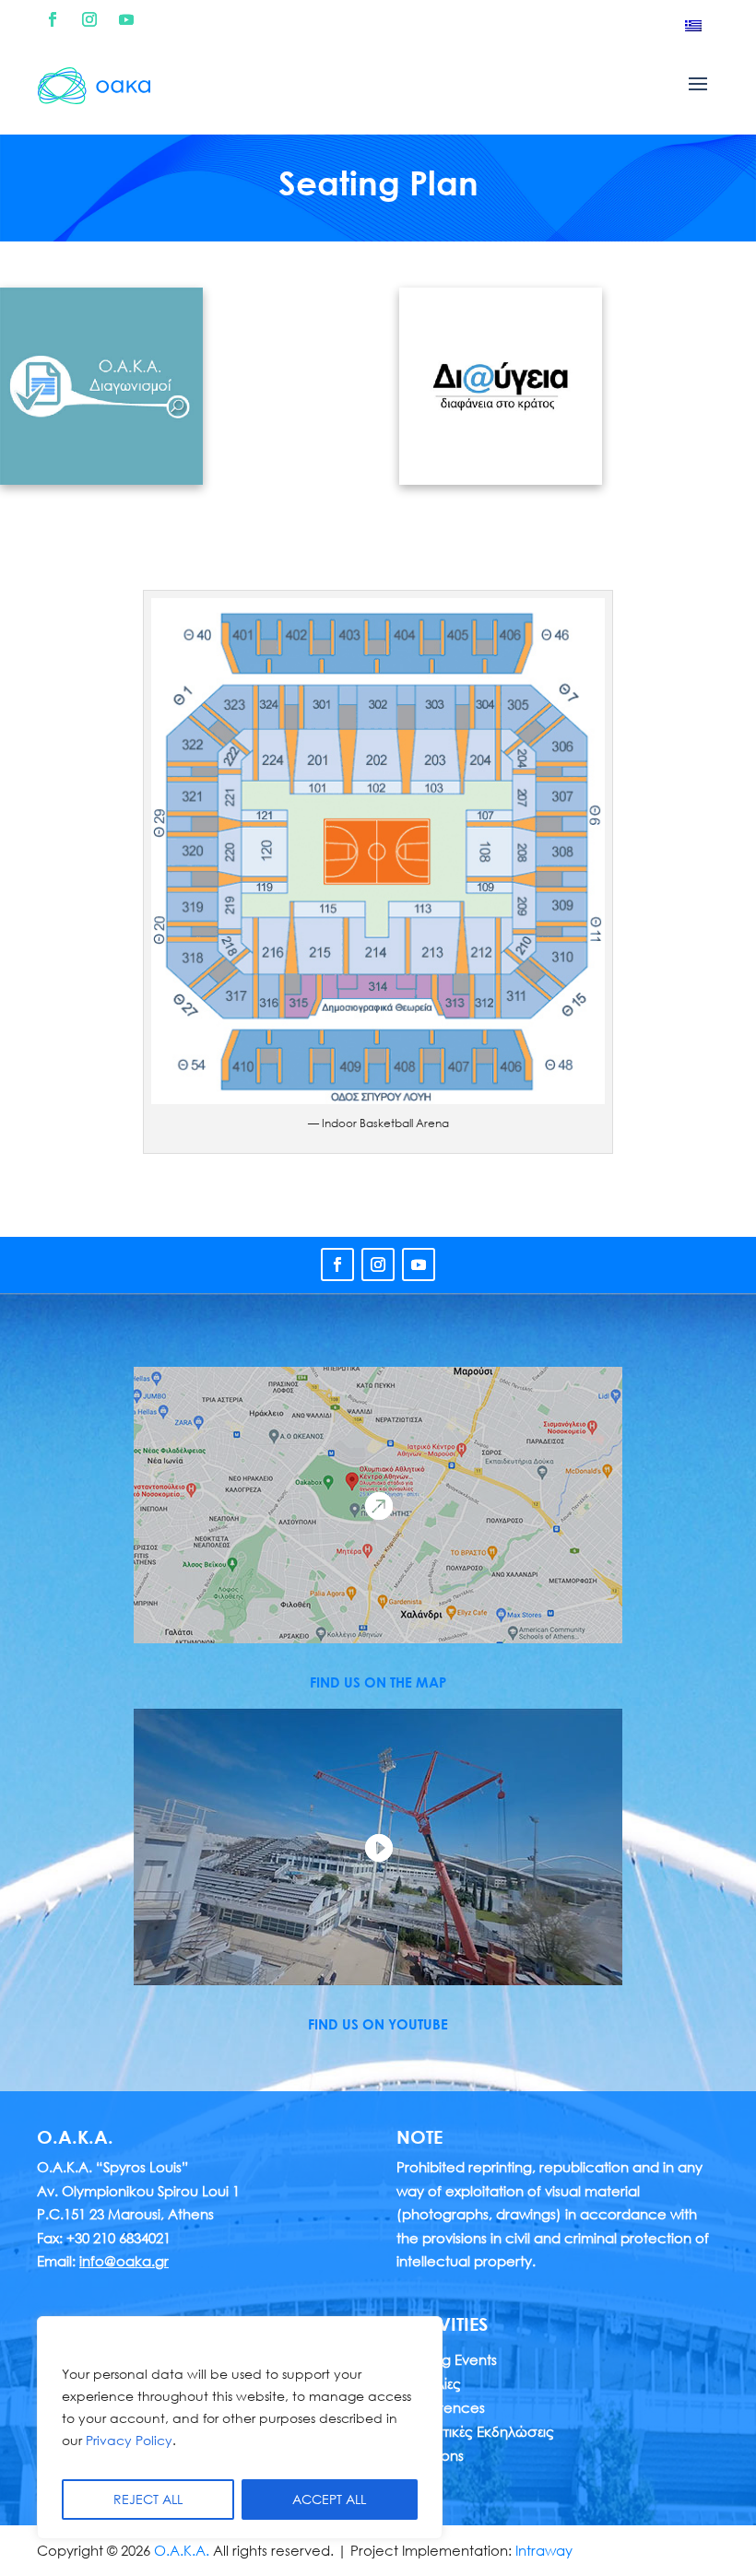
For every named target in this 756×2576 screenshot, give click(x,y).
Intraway (544, 2550)
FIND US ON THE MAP (378, 1682)
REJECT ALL (148, 2499)
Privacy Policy (129, 2440)
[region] (240, 2428)
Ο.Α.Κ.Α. (182, 2550)
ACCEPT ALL (329, 2499)
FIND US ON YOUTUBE (378, 2024)
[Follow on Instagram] (89, 19)
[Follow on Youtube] (126, 19)
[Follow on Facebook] (53, 19)
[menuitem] (693, 25)
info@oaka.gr (124, 2261)
